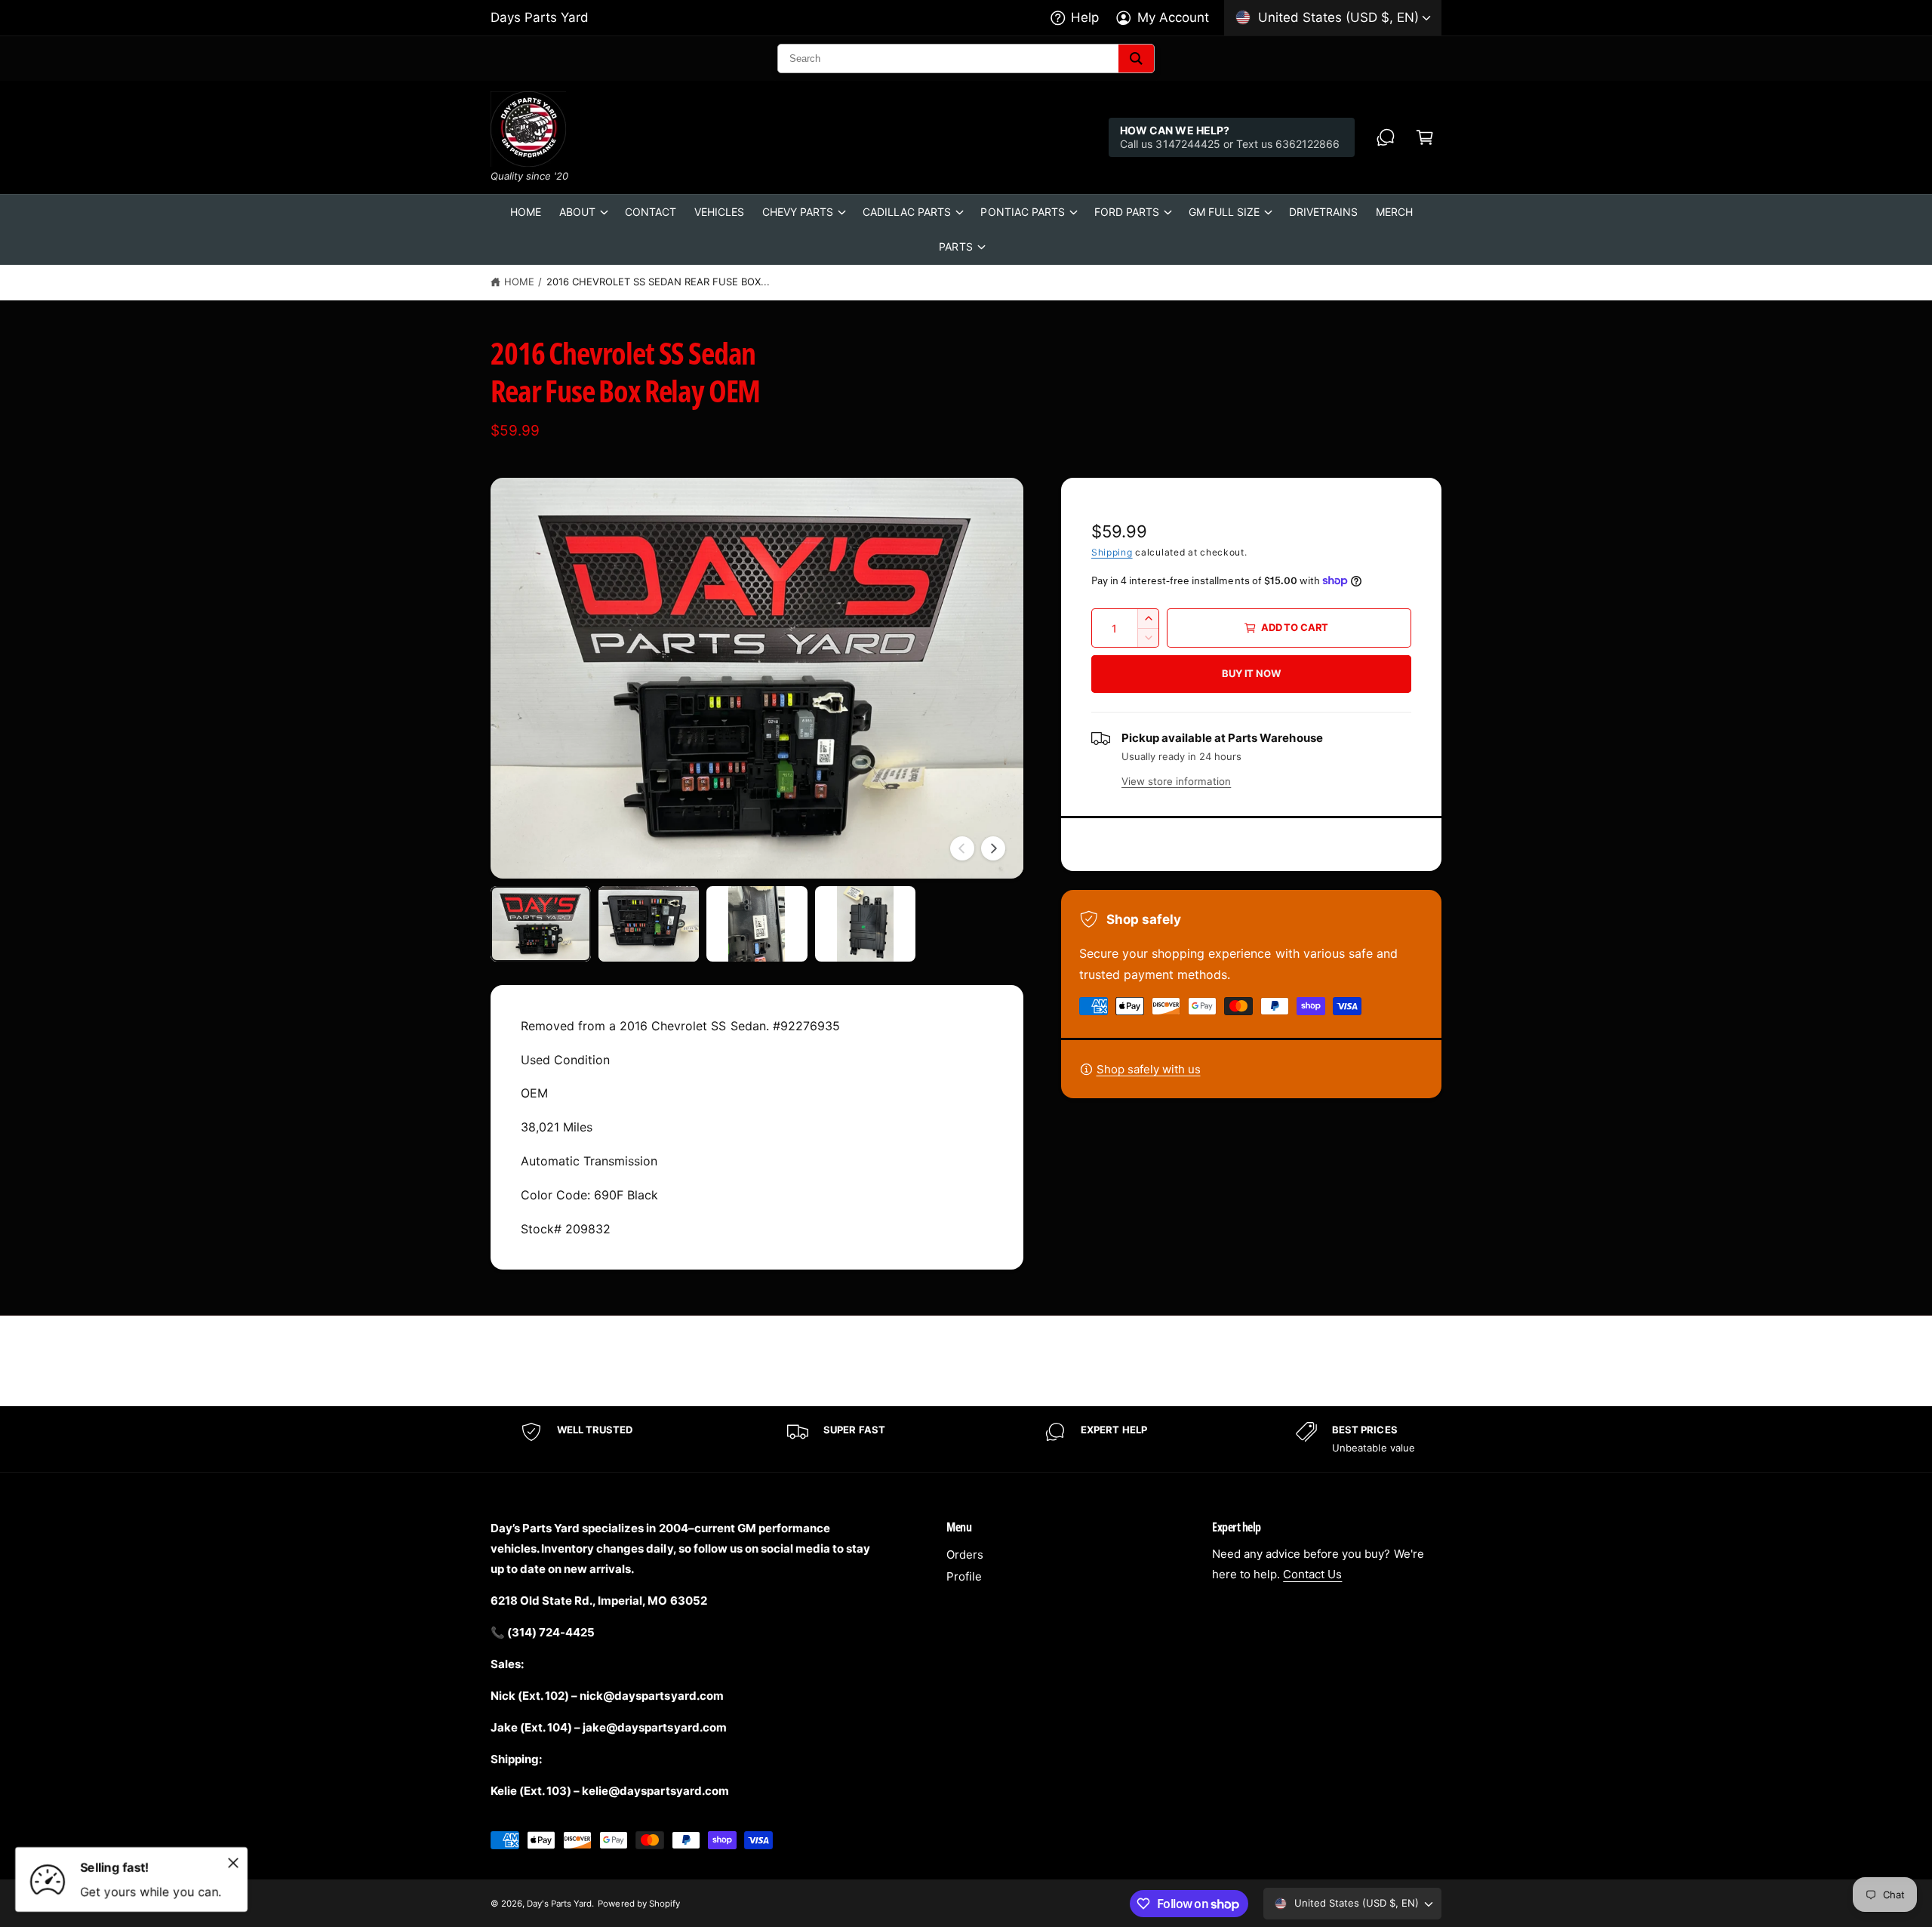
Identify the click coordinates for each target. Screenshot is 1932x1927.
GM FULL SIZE (1224, 212)
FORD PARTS (1127, 212)
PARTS (955, 246)
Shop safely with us (1149, 1069)
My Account (1173, 17)
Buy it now (1251, 673)
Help (1085, 17)
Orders (965, 1555)
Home (519, 282)
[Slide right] (993, 848)
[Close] (233, 1863)
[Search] (1136, 58)
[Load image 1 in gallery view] (541, 924)
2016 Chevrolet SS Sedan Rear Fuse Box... (658, 282)
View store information (1176, 781)
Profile (964, 1576)
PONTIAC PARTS (1022, 212)
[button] (1425, 137)
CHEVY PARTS (798, 212)
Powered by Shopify (638, 1904)
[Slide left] (962, 848)
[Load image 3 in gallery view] (757, 924)
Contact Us (1312, 1574)
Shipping (1112, 552)
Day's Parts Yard (559, 1904)
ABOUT (577, 212)
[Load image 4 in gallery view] (865, 924)
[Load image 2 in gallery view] (649, 924)
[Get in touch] (1386, 137)
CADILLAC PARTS (907, 212)
